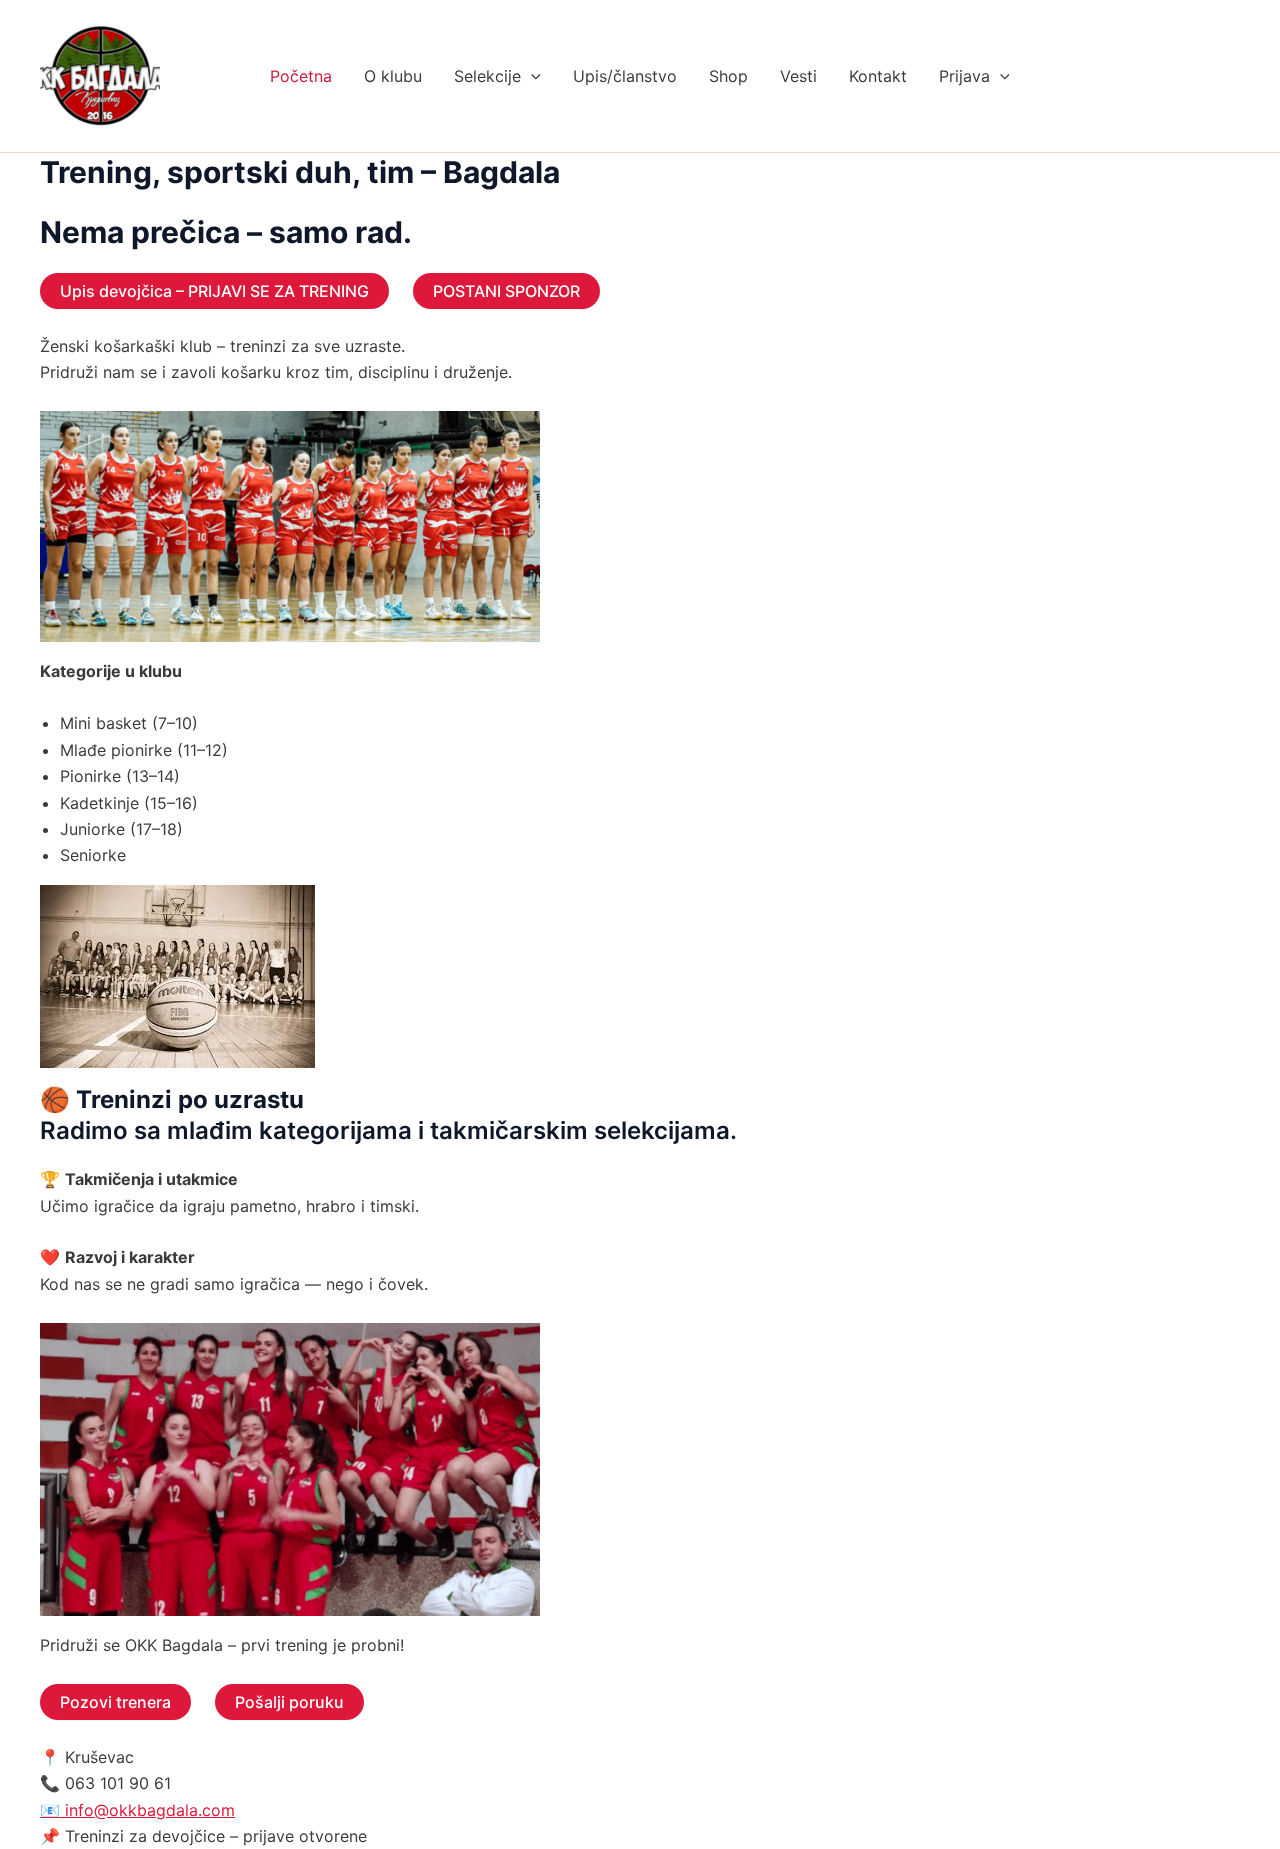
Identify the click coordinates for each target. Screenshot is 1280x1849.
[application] (531, 76)
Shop (728, 76)
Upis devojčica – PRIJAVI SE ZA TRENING (214, 291)
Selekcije (487, 76)
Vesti (798, 76)
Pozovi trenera (115, 1702)
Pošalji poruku (289, 1702)
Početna (301, 76)
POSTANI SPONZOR (506, 291)
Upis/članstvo (625, 76)
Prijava (964, 76)
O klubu (393, 76)
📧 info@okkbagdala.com (137, 1810)
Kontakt (878, 76)
